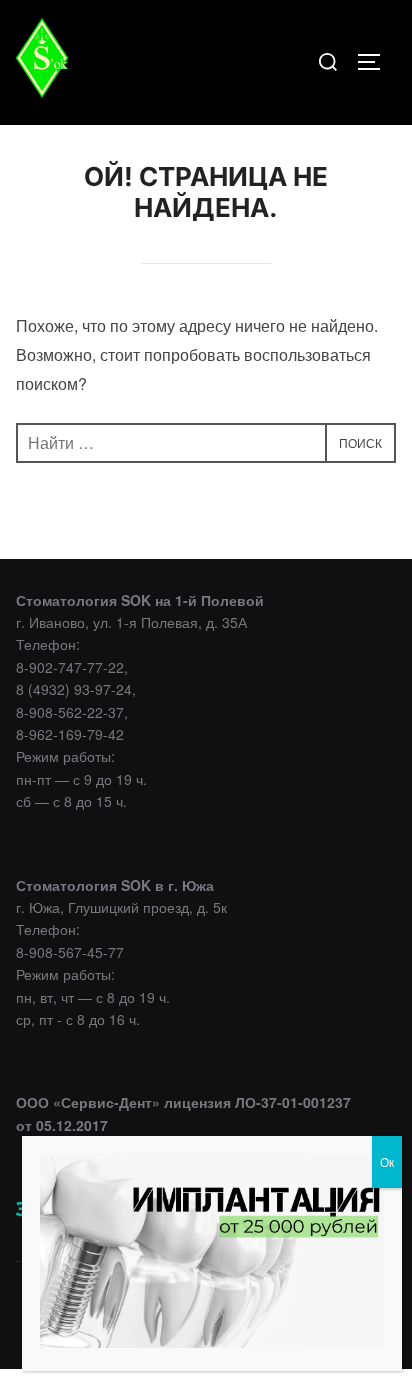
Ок (387, 1161)
